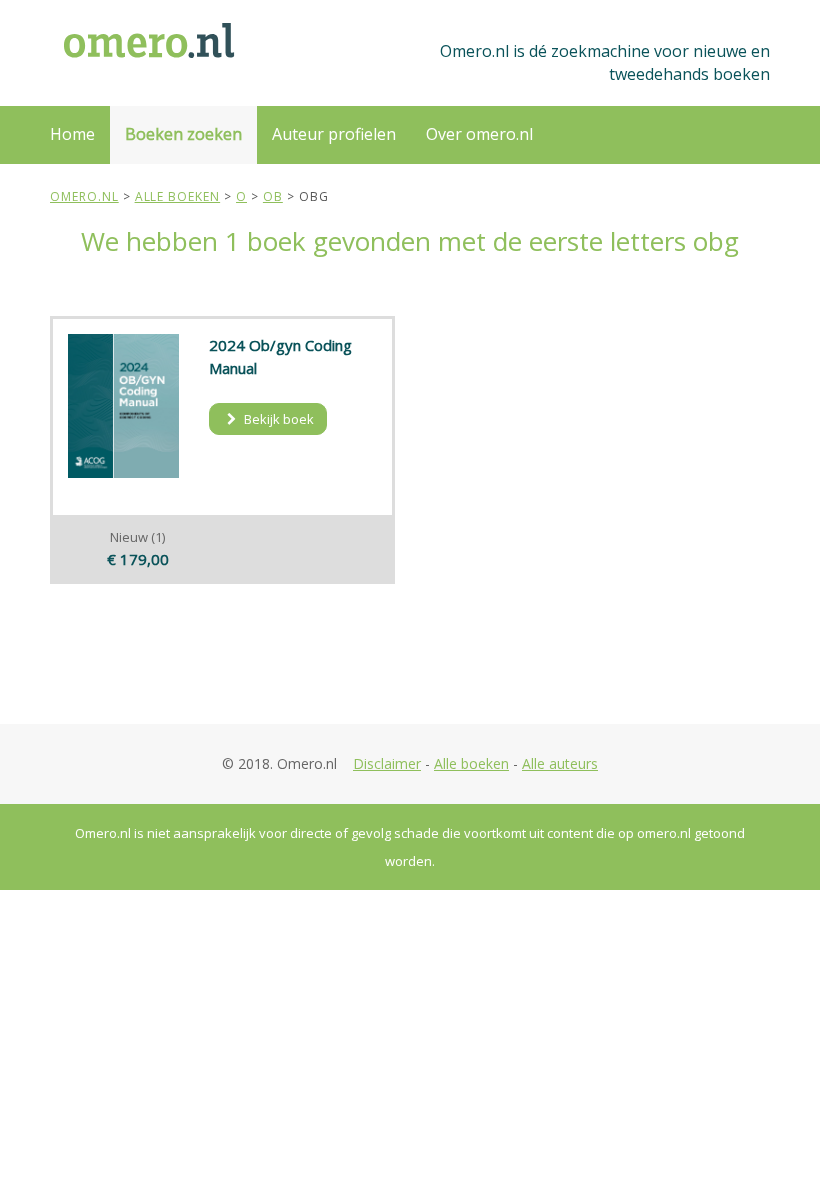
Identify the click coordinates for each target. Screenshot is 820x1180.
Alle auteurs (560, 763)
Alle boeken (471, 763)
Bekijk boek (277, 419)
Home (72, 134)
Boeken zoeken (183, 134)
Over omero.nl (479, 134)
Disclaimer (387, 763)
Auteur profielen (334, 134)
